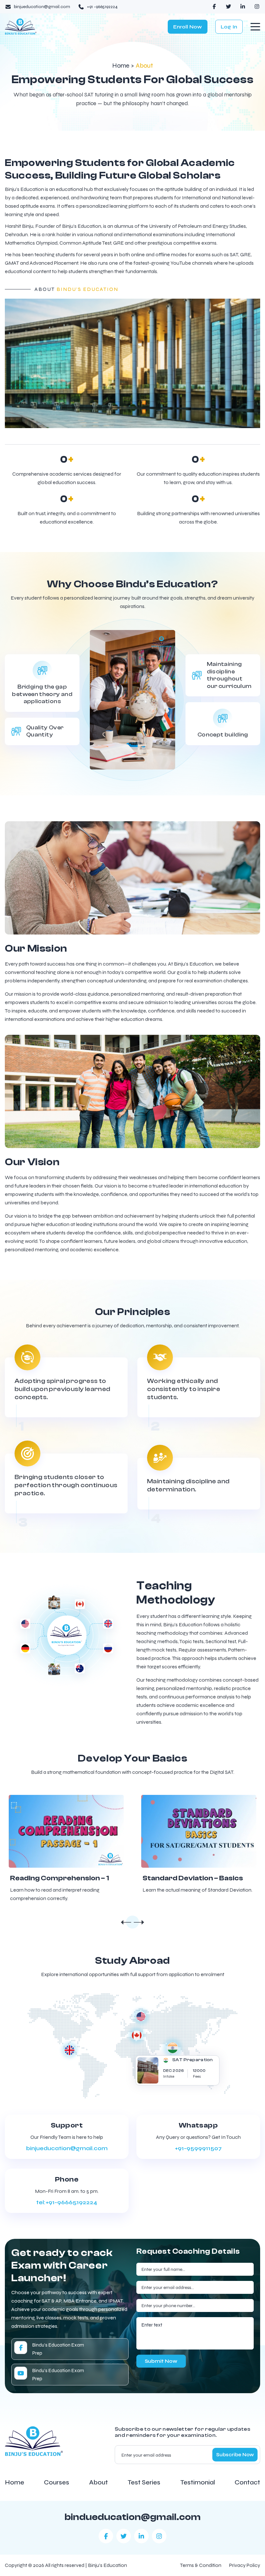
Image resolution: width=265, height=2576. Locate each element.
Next (139, 1923)
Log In (229, 27)
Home (121, 66)
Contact (247, 2482)
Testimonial (198, 2482)
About (99, 2482)
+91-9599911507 (198, 2148)
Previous (126, 1923)
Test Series (144, 2482)
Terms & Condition (201, 2565)
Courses (57, 2482)
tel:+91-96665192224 (67, 2202)
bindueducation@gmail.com (133, 2517)
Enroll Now (188, 27)
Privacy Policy (245, 2565)
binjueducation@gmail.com (67, 2148)
